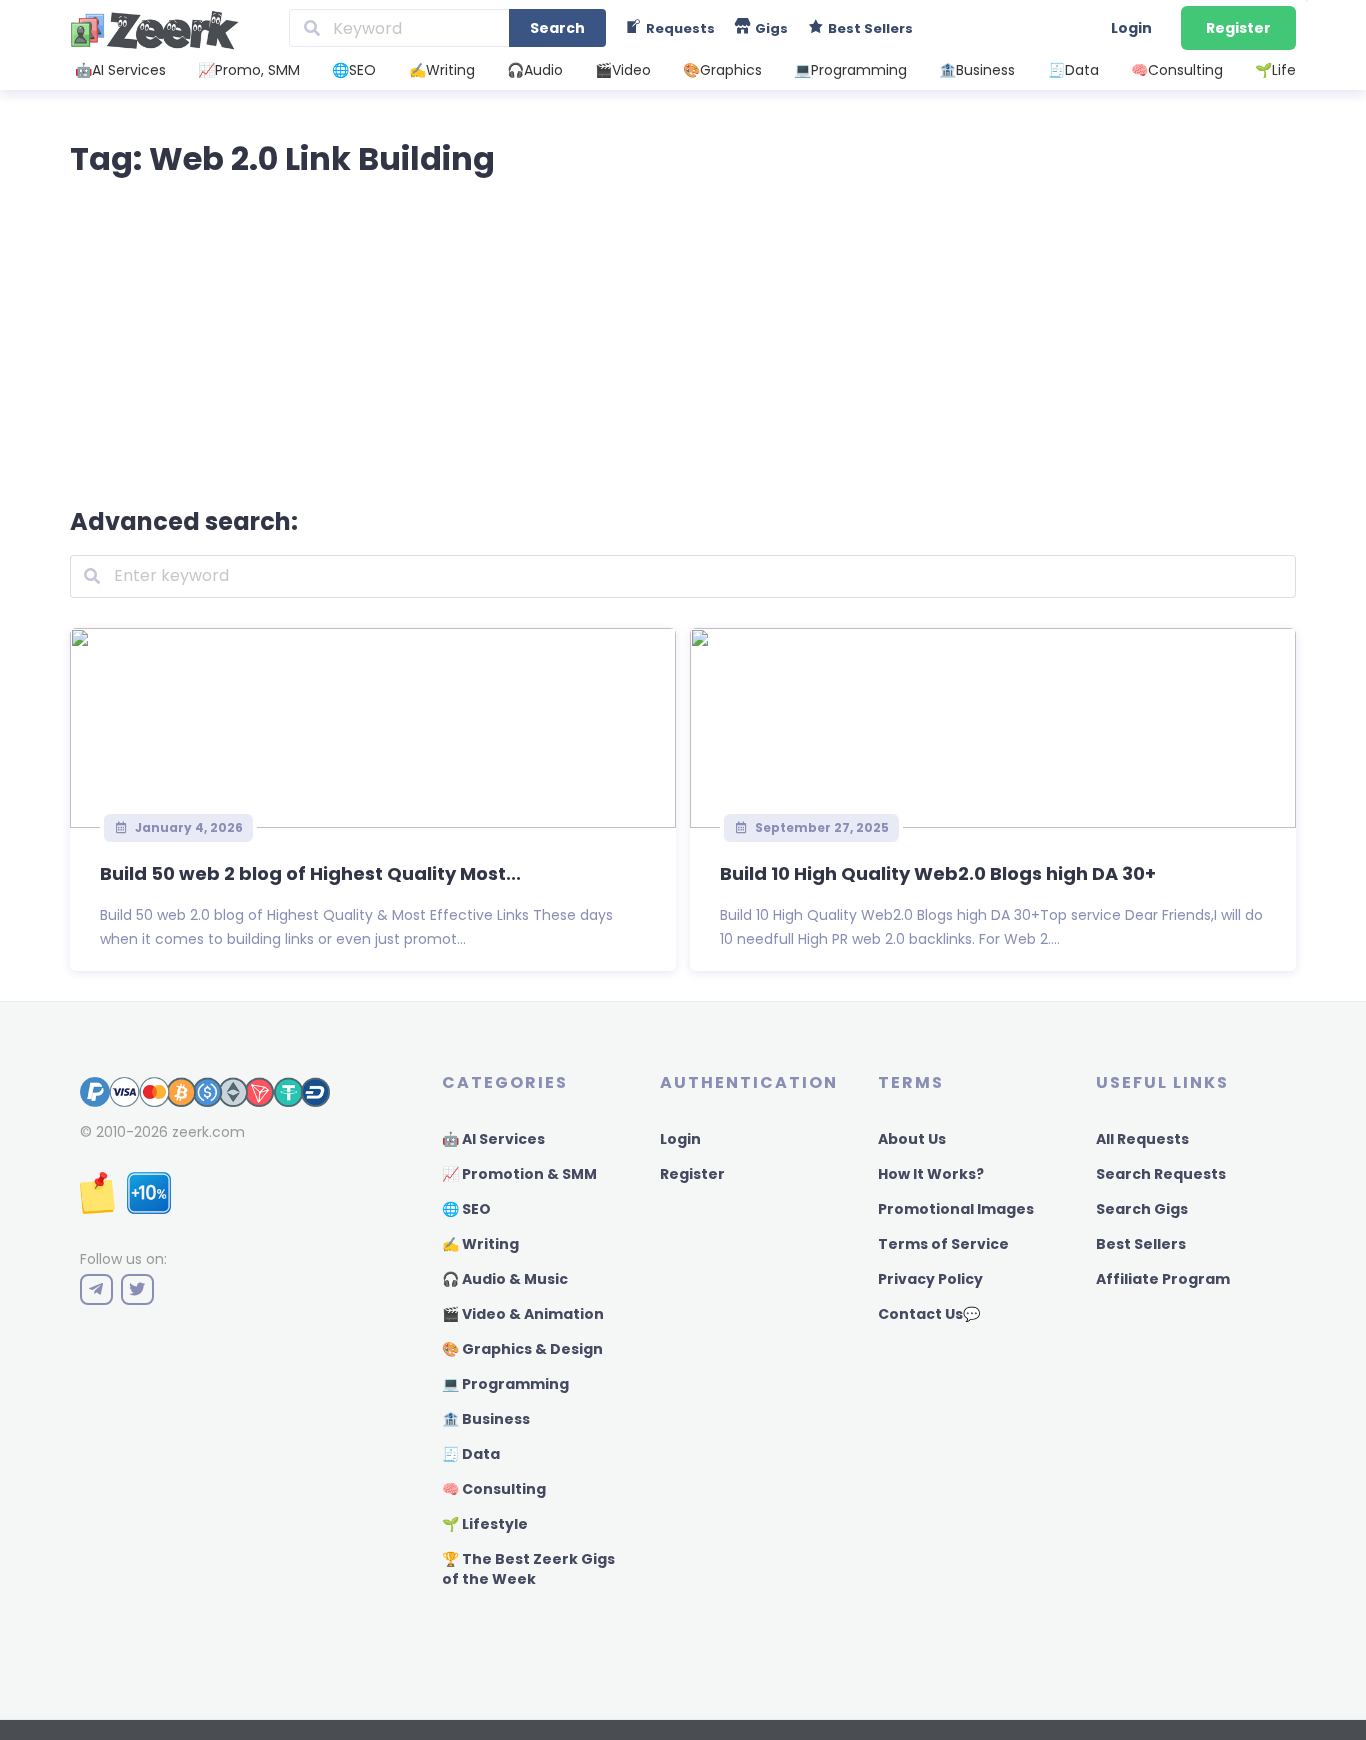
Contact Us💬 (929, 1314)
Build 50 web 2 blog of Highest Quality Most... (310, 873)
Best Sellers (1141, 1244)
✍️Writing (442, 70)
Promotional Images (956, 1209)
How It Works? (931, 1174)
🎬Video (623, 70)
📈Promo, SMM (249, 70)
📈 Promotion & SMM (519, 1174)
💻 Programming (505, 1384)
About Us (912, 1139)
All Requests (1142, 1139)
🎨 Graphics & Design (522, 1349)
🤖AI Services (120, 70)
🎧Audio (535, 70)
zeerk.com (208, 1132)
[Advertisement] (683, 338)
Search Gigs (1142, 1209)
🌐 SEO (466, 1209)
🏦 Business (486, 1419)
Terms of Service (943, 1244)
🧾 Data (471, 1454)
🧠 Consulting (494, 1489)
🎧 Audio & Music (505, 1279)
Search (557, 28)
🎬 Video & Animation (523, 1314)
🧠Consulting (1177, 70)
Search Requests (1161, 1174)
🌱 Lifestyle (485, 1524)
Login (1131, 28)
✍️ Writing (480, 1244)
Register (1238, 28)
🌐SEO (354, 70)
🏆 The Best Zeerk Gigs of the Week (528, 1569)
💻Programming (850, 70)
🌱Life (1275, 70)
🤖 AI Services (493, 1139)
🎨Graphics (722, 70)
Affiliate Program (1163, 1279)
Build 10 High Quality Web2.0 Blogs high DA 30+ (938, 873)
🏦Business (977, 70)
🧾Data (1073, 70)
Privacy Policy (930, 1279)
